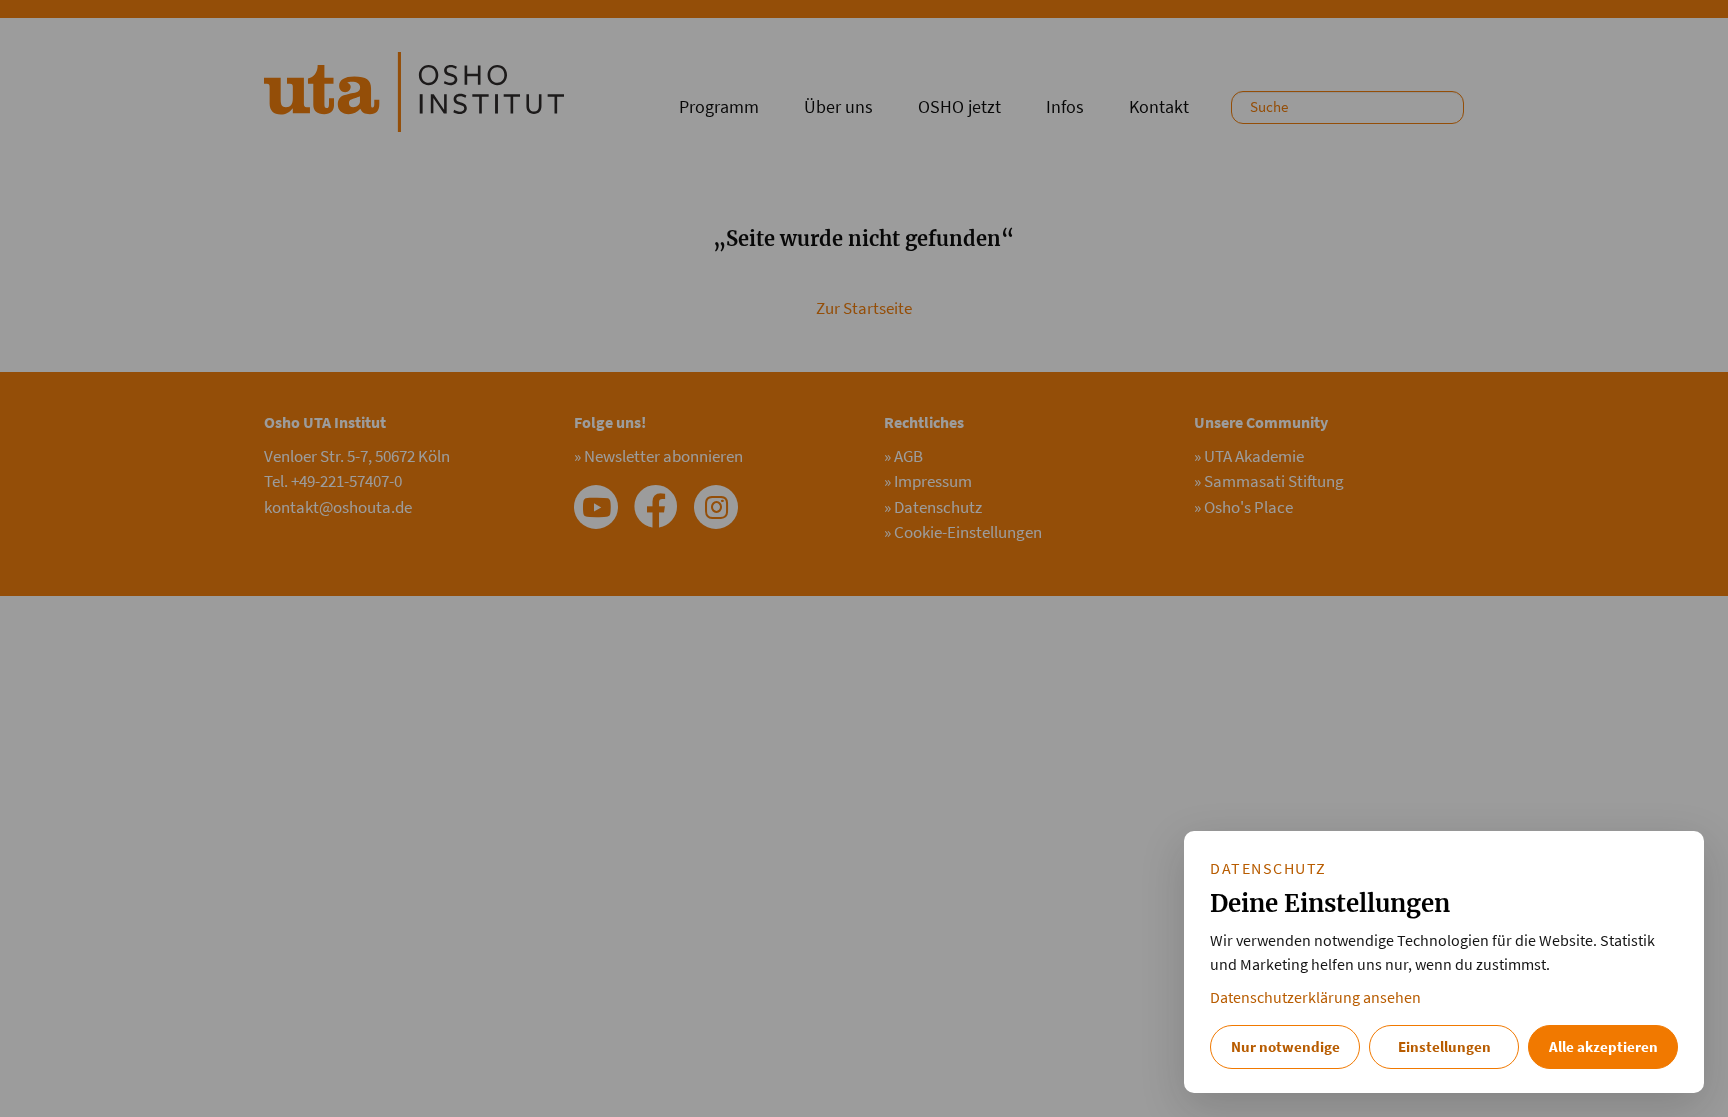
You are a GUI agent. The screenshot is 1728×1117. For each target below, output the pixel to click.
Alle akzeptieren (1603, 1046)
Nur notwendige (1285, 1046)
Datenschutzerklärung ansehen (1315, 997)
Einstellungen (1444, 1046)
